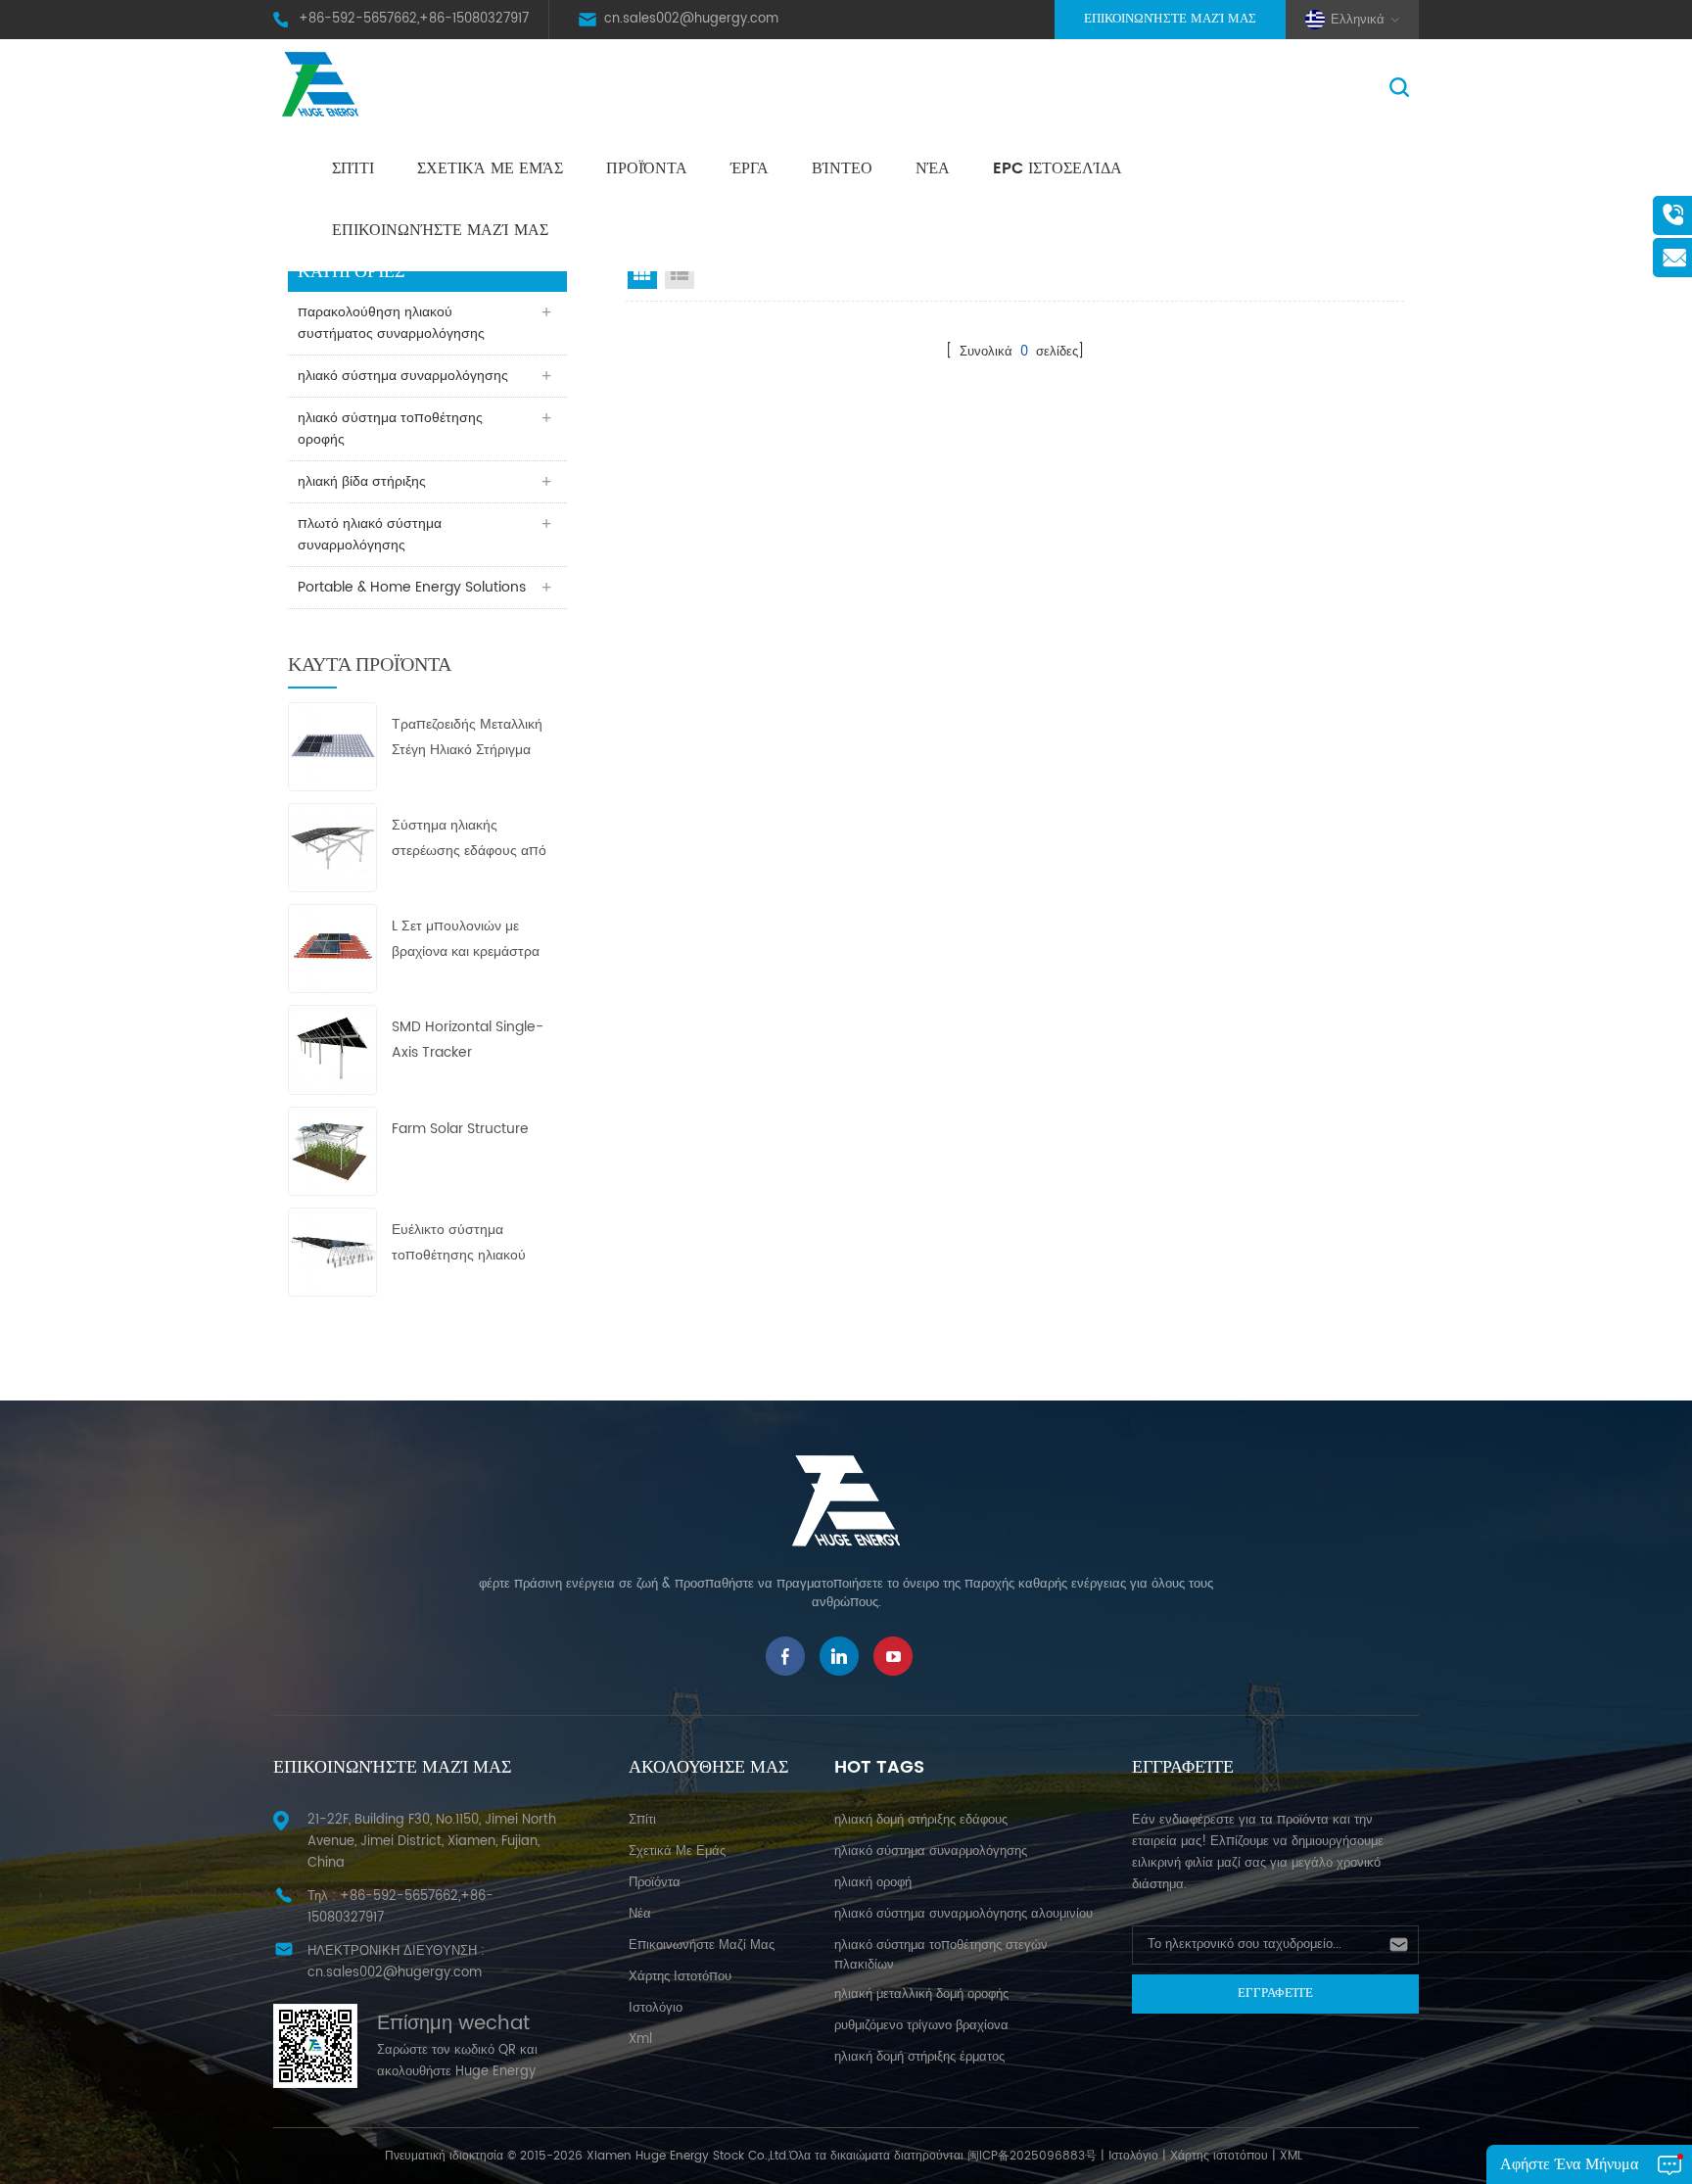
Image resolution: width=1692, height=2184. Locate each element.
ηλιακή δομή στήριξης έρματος (919, 2057)
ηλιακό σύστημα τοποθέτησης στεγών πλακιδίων (941, 1955)
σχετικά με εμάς (490, 168)
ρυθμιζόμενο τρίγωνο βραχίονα (921, 2026)
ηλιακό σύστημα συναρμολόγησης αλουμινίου (963, 1914)
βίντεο (842, 168)
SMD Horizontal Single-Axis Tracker (468, 1040)
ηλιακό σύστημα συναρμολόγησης (403, 376)
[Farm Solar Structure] (332, 1150)
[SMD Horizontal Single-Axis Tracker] (332, 1049)
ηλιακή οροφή (873, 1883)
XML (1291, 2156)
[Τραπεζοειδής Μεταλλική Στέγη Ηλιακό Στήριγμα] (332, 746)
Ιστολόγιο (1133, 2156)
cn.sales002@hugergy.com (691, 19)
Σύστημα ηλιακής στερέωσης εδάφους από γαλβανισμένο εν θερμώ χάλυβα (469, 839)
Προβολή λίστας (680, 274)
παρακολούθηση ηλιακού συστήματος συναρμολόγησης (391, 323)
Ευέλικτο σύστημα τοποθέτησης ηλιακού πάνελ (459, 1243)
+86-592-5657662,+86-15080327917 (414, 19)
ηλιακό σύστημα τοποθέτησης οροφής (390, 428)
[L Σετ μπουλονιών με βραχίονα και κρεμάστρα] (332, 949)
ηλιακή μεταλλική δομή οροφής (921, 1994)
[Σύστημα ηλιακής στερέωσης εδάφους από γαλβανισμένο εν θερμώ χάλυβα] (332, 847)
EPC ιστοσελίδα (1057, 168)
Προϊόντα (647, 168)
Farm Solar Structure (460, 1129)
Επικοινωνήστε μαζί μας (1170, 19)
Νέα (933, 168)
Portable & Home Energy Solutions (412, 587)
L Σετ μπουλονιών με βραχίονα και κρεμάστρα (466, 939)
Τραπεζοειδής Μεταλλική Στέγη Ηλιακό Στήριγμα (467, 737)
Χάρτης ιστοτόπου (680, 1977)
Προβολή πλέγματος (642, 274)
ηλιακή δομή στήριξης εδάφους (921, 1820)
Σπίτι (353, 168)
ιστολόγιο (656, 2008)
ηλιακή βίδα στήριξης (362, 481)
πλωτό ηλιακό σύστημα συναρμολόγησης (370, 534)
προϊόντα (655, 1883)
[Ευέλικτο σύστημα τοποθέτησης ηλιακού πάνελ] (332, 1251)
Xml (640, 2040)
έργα (750, 168)
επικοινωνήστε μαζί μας (440, 230)
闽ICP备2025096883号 (1032, 2156)
